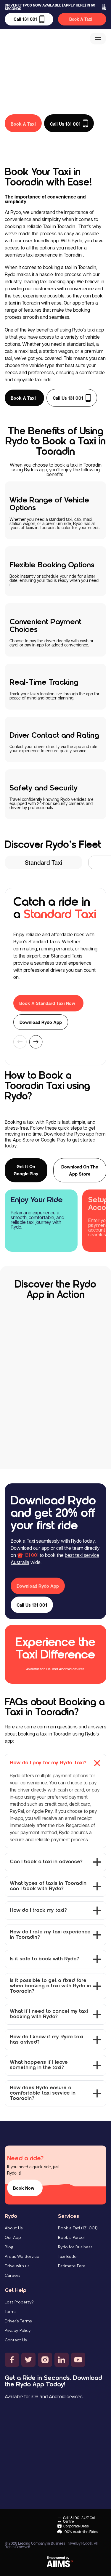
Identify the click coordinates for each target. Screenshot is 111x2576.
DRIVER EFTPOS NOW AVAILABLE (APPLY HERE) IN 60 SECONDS (50, 7)
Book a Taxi (23, 398)
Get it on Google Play (26, 1170)
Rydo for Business (75, 2247)
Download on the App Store (80, 1170)
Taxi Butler (68, 2256)
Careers (13, 2275)
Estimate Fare (72, 2266)
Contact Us (16, 2340)
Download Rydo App (41, 1022)
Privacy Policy (18, 2330)
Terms (11, 2311)
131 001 (31, 1555)
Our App (13, 2237)
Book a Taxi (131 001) (78, 2228)
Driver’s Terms (18, 2321)
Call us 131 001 (68, 398)
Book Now (24, 2188)
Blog (9, 2247)
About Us (14, 2228)
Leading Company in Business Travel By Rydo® (55, 2543)
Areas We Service (22, 2256)
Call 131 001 (25, 19)
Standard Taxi (44, 862)
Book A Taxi (81, 19)
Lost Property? (19, 2302)
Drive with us (17, 2266)
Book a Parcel (71, 2237)
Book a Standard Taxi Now (47, 1003)
